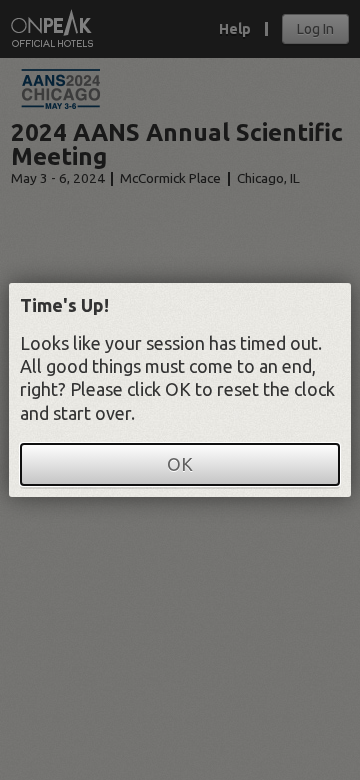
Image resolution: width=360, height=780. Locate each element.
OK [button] (180, 464)
